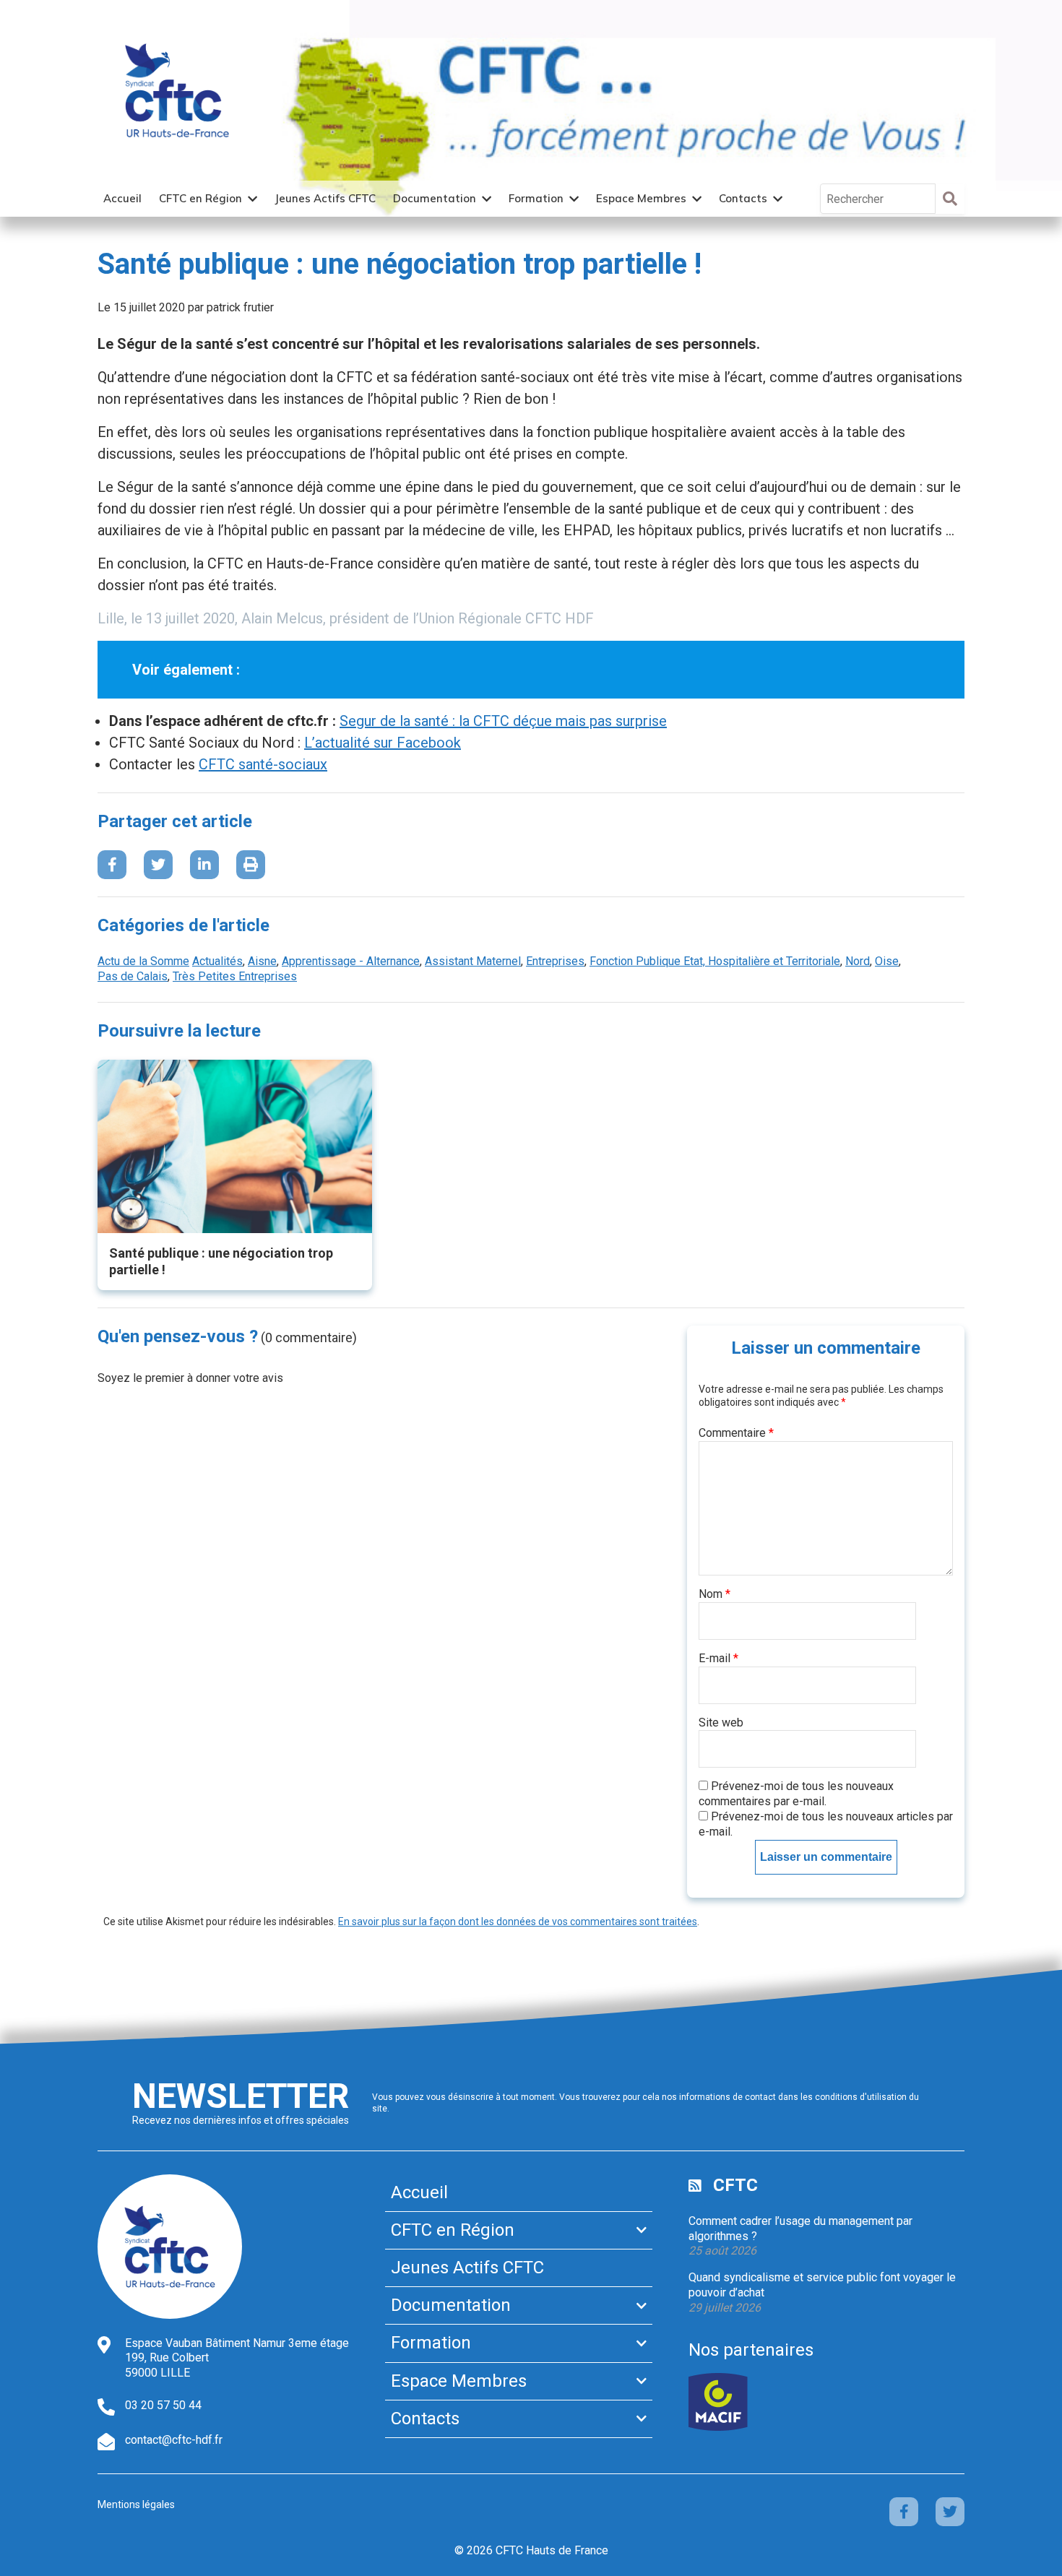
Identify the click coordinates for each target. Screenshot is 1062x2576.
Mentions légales (136, 2504)
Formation (536, 198)
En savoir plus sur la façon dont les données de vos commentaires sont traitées (518, 1922)
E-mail (718, 1658)
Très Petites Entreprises (235, 976)
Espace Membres (641, 198)
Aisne (262, 961)
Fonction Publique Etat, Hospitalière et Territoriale (715, 961)
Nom (715, 1594)
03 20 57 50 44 (163, 2405)
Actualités (217, 961)
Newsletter (241, 2096)
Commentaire (736, 1433)
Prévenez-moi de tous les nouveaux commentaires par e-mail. (796, 1794)
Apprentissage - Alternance (351, 961)
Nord (858, 961)
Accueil (122, 198)
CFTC (735, 2185)
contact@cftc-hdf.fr (174, 2440)
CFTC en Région (200, 198)
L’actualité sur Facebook (383, 743)
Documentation (435, 198)
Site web (721, 1723)
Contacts (743, 198)
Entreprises (555, 961)
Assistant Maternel (473, 961)
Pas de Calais (133, 976)
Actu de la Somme (143, 961)
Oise (887, 961)
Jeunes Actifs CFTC (325, 198)
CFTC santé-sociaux (263, 764)
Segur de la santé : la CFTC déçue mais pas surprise (503, 721)
